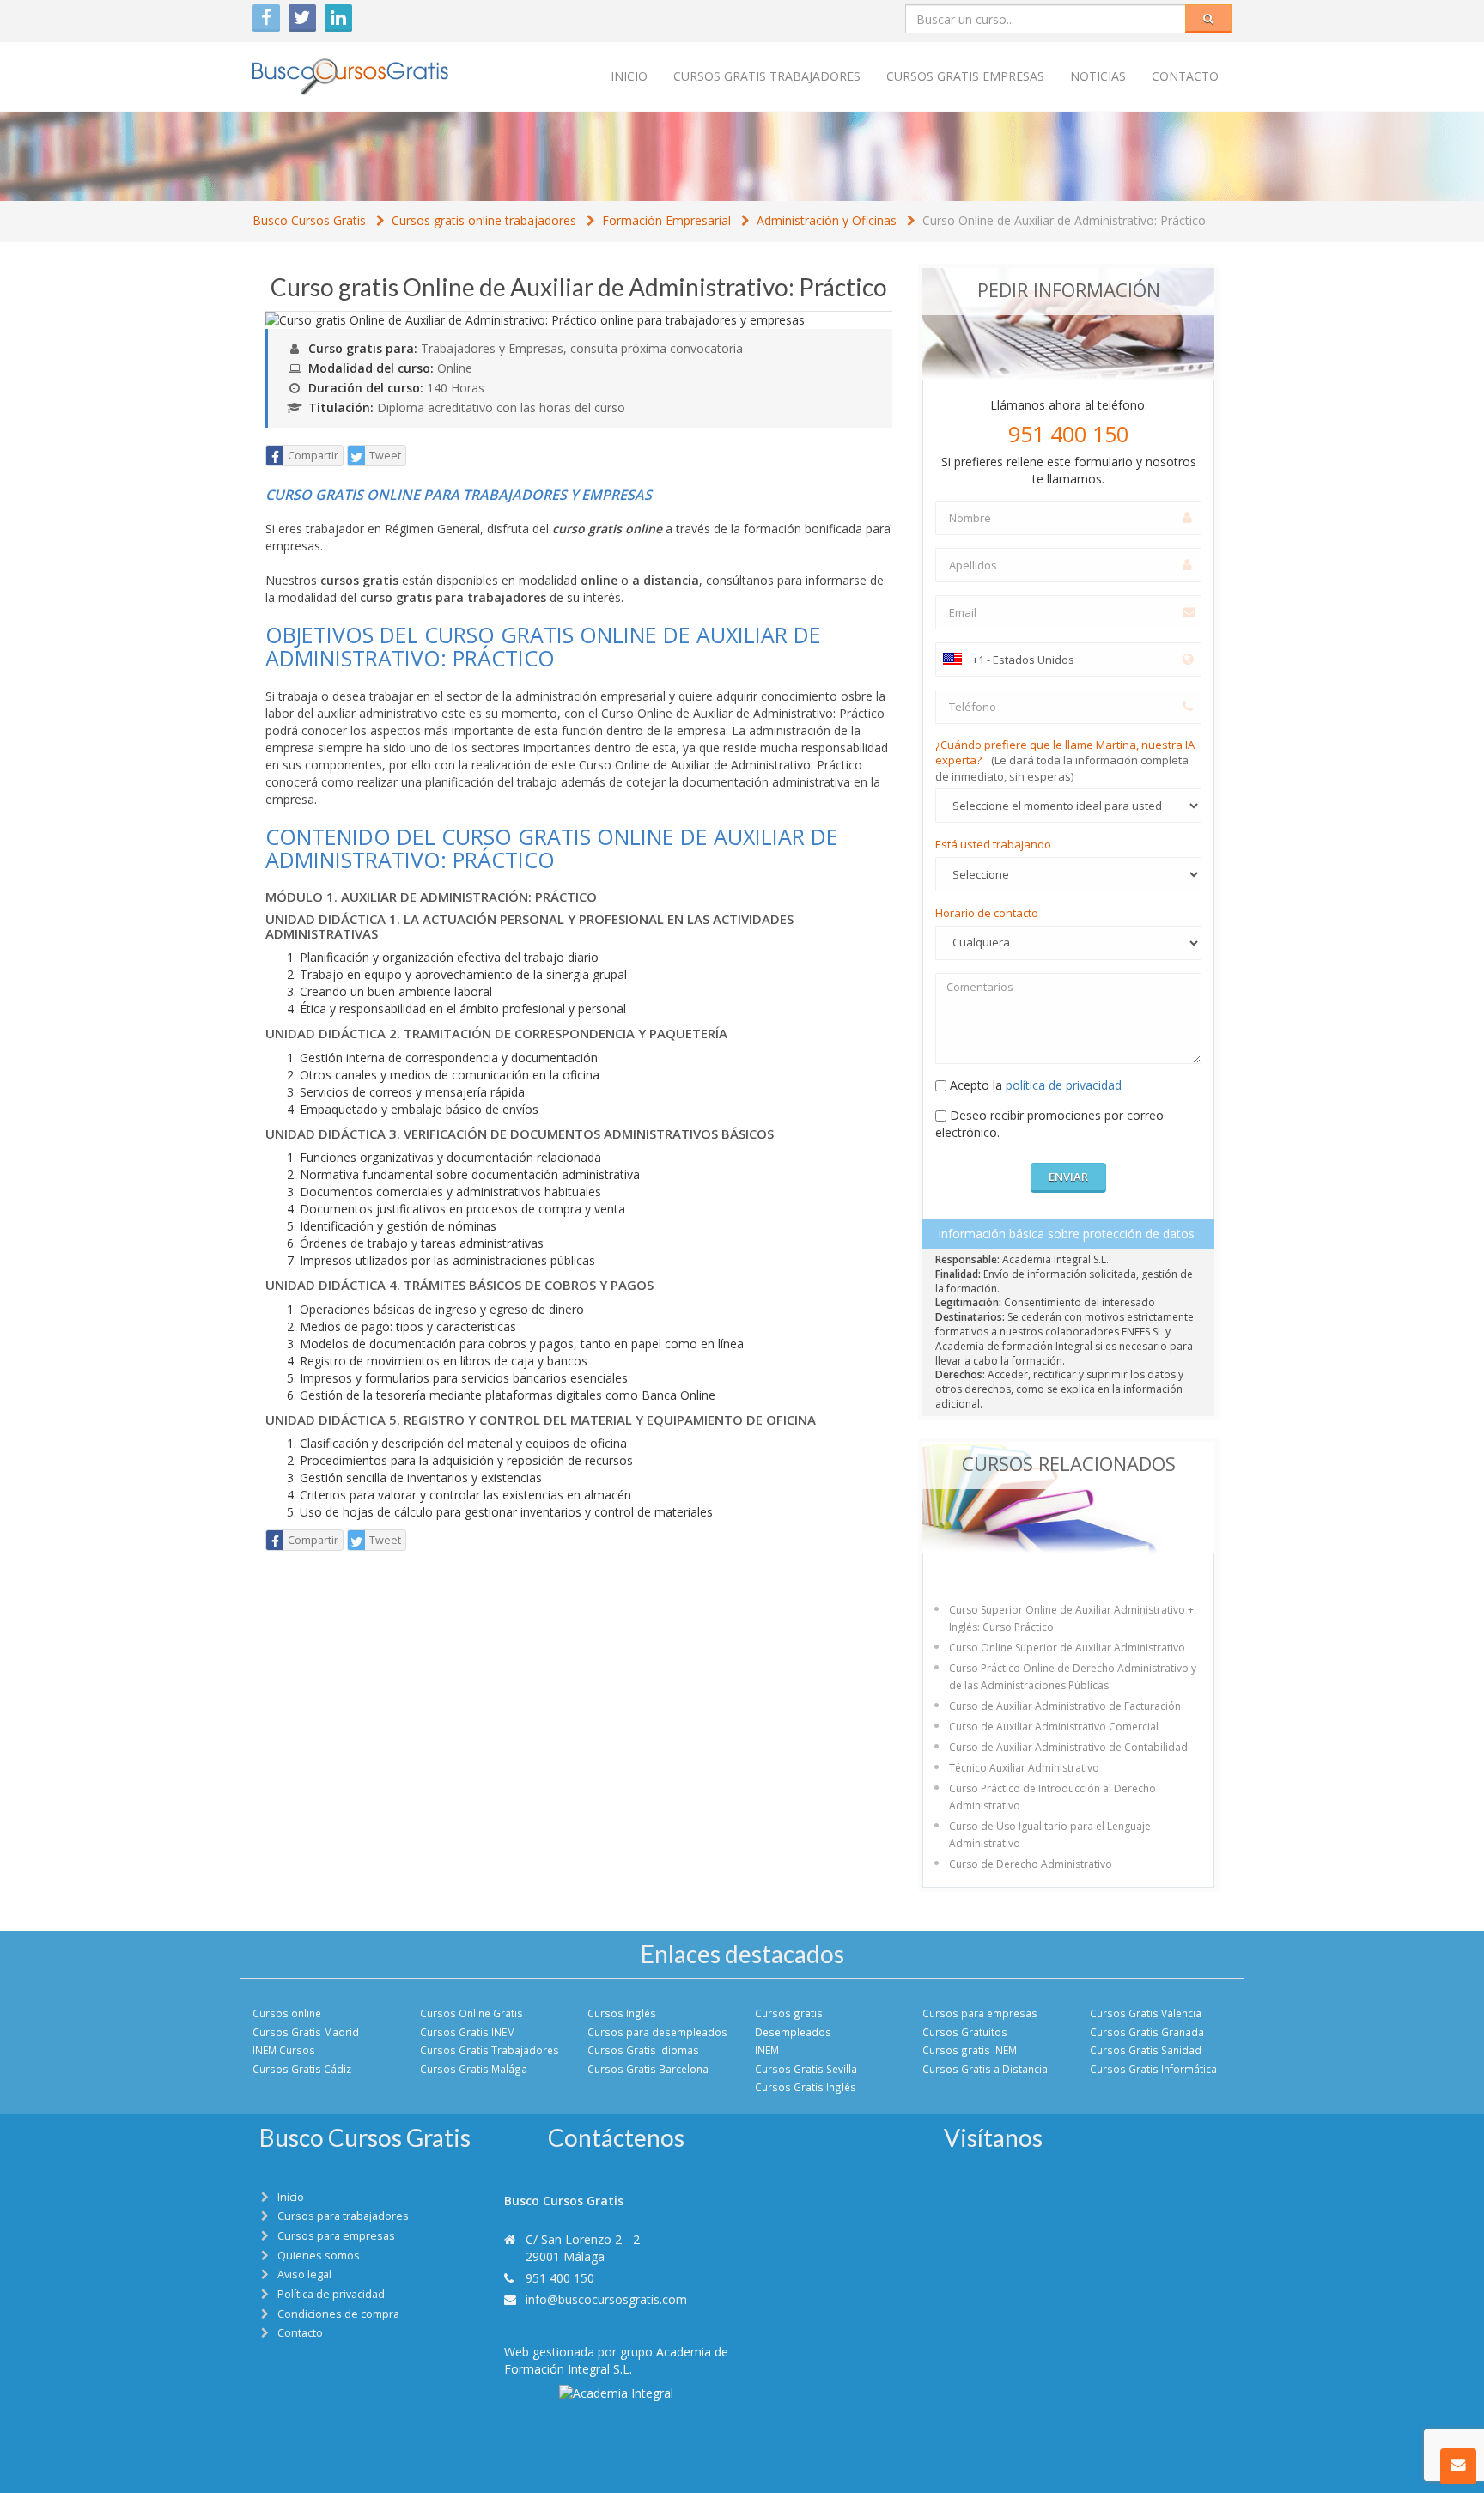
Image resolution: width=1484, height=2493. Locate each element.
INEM (767, 2050)
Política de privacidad (331, 2294)
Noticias (1098, 76)
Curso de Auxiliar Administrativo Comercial (1054, 1727)
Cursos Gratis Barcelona (648, 2069)
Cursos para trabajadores (343, 2216)
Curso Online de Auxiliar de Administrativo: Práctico (1064, 220)
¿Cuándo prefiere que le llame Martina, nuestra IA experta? (1065, 760)
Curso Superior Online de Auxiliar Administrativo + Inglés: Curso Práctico (1071, 1618)
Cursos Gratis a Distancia (985, 2069)
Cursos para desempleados (657, 2032)
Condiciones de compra (338, 2314)
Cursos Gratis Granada (1147, 2032)
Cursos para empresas (980, 2013)
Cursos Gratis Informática (1153, 2069)
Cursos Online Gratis (471, 2013)
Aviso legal (304, 2274)
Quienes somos (319, 2256)
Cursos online (287, 2013)
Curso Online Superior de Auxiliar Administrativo (1067, 1648)
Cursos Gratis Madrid (306, 2032)
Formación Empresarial (666, 220)
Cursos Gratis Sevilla (806, 2069)
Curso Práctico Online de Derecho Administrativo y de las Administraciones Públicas (1073, 1677)
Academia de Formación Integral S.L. (616, 2360)
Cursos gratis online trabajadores (484, 220)
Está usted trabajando (993, 844)
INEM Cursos (284, 2050)
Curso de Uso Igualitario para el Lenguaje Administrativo (1050, 1835)
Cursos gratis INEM (970, 2050)
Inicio (629, 76)
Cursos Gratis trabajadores (767, 76)
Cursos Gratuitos (965, 2032)
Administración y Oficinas (827, 220)
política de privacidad (1064, 1085)
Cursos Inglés (622, 2013)
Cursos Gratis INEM (468, 2032)
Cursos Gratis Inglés (806, 2087)
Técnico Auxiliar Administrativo (1024, 1768)
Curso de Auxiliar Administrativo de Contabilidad (1068, 1747)
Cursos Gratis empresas (965, 76)
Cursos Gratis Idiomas (643, 2050)
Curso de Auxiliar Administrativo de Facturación (1065, 1706)
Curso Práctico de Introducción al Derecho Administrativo (1052, 1797)
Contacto (1185, 76)
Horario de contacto (987, 913)
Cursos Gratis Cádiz (302, 2069)
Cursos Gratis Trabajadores (490, 2050)
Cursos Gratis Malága (474, 2069)
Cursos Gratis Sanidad (1146, 2050)
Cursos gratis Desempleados (793, 2022)
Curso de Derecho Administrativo (1031, 1864)
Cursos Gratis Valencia (1146, 2013)
